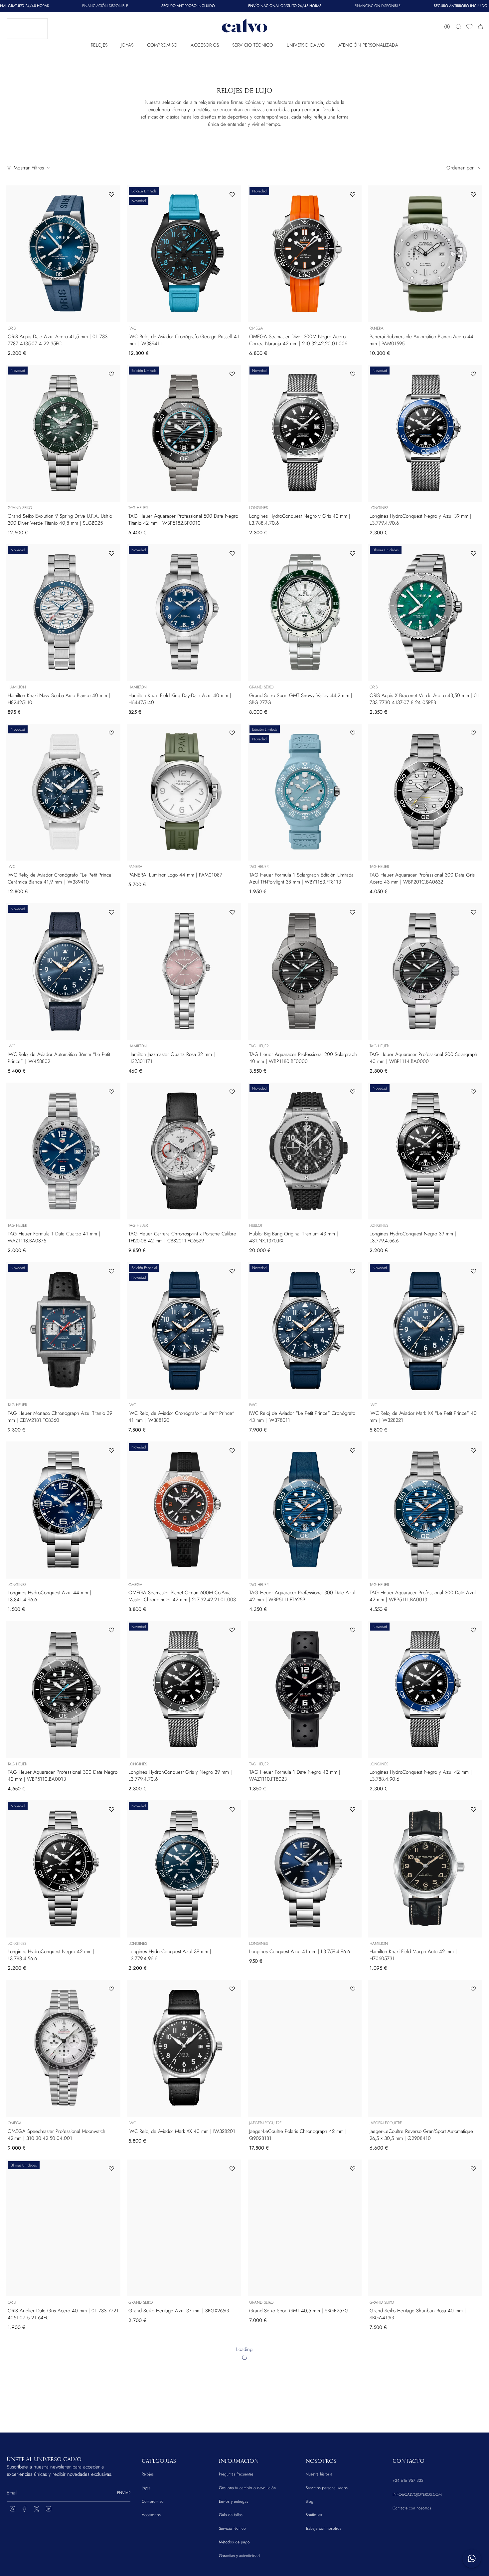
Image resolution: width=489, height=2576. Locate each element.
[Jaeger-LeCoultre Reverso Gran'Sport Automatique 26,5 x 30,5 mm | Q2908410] (425, 2048)
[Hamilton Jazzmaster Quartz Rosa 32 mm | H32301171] (184, 972)
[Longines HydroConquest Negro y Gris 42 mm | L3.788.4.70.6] (305, 433)
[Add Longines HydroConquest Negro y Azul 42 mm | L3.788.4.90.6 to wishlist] (473, 1630)
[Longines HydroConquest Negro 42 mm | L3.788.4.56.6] (63, 1869)
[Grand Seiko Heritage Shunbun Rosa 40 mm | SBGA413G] (425, 2228)
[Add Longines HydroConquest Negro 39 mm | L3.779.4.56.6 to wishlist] (473, 1092)
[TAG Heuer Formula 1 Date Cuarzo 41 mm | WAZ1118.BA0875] (63, 1151)
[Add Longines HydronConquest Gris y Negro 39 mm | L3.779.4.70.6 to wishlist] (232, 1630)
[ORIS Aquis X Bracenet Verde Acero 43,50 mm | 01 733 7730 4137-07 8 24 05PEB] (425, 613)
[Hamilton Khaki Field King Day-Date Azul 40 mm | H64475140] (184, 613)
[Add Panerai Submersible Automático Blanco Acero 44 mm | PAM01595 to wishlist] (473, 194)
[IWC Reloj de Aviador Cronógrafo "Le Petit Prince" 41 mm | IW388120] (184, 1330)
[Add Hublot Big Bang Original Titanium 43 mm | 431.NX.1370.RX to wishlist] (353, 1092)
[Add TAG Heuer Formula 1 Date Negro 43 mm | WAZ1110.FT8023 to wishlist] (353, 1630)
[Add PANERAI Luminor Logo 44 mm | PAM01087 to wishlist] (232, 733)
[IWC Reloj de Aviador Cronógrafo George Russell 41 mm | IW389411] (184, 254)
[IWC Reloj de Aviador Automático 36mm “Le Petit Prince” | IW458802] (63, 972)
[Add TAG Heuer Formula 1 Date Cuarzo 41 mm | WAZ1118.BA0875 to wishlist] (111, 1092)
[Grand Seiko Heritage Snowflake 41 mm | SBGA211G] (63, 2407)
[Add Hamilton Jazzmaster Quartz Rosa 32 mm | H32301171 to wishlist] (232, 912)
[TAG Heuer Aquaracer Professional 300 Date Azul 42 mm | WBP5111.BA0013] (425, 1510)
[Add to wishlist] (111, 2348)
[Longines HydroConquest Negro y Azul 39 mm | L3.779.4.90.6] (425, 433)
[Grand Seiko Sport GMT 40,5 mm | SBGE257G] (305, 2228)
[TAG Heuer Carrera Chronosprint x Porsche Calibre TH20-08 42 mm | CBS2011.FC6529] (184, 1151)
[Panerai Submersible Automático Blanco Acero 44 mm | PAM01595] (425, 254)
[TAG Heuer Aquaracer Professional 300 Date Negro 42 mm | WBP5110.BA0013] (63, 1689)
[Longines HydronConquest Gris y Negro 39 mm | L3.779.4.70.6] (184, 1689)
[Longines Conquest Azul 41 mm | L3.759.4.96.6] (305, 1869)
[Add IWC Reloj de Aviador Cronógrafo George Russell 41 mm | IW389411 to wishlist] (232, 194)
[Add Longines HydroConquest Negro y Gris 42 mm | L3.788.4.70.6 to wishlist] (353, 374)
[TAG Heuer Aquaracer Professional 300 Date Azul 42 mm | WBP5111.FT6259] (305, 1510)
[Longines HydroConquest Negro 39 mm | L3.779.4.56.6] (425, 1151)
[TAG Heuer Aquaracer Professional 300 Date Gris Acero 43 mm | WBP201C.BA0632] (425, 792)
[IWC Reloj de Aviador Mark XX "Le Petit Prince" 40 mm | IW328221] (425, 1330)
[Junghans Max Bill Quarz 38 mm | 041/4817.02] (184, 2407)
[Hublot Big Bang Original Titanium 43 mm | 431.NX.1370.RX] (305, 1151)
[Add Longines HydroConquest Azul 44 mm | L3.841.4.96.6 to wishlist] (111, 1450)
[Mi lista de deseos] (469, 27)
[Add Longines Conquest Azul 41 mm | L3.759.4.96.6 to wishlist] (353, 1809)
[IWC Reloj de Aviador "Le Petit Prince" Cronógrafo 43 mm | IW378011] (305, 1330)
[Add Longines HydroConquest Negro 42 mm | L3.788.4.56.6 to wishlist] (111, 1809)
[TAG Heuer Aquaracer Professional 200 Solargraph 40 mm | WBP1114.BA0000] (425, 972)
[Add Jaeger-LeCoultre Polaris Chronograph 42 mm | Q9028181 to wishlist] (353, 1989)
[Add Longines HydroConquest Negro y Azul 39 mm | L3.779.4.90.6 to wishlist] (473, 374)
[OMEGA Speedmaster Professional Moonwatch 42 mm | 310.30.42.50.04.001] (63, 2048)
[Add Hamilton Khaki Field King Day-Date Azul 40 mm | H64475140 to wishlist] (232, 553)
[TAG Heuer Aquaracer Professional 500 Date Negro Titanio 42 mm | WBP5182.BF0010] (184, 433)
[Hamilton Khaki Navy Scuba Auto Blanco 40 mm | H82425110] (63, 613)
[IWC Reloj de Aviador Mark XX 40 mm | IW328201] (184, 2048)
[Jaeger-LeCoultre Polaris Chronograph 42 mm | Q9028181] (305, 2048)
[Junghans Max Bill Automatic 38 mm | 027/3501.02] (425, 2407)
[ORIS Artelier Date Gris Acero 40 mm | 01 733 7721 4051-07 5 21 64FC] (63, 2228)
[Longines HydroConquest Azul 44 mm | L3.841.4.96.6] (63, 1510)
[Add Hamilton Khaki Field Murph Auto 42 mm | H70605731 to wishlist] (473, 1809)
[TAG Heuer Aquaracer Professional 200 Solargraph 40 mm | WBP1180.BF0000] (305, 972)
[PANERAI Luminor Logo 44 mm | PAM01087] (184, 792)
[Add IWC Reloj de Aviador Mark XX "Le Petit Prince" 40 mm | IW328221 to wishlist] (473, 1271)
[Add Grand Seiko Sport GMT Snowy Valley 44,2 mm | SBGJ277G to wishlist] (353, 553)
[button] (99, 43)
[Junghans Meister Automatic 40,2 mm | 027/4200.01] (305, 2407)
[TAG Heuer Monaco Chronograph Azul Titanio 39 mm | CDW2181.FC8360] (63, 1330)
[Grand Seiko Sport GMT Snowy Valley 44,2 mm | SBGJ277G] (305, 613)
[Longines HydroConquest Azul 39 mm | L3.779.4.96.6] (184, 1869)
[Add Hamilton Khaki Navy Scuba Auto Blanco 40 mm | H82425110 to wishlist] (111, 553)
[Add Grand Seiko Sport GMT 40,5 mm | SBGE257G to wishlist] (353, 2169)
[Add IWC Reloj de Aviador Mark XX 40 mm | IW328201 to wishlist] (232, 1989)
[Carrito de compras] (480, 27)
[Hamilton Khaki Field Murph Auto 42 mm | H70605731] (425, 1869)
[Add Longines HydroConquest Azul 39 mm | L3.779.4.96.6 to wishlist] (232, 1809)
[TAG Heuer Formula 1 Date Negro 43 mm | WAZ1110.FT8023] (305, 1689)
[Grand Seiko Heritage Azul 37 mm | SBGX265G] (184, 2228)
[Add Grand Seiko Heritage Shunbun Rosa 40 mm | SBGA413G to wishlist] (473, 2169)
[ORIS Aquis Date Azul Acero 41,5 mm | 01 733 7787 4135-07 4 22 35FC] (63, 254)
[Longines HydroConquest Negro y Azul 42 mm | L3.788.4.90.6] (425, 1689)
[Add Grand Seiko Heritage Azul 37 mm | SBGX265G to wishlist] (232, 2169)
